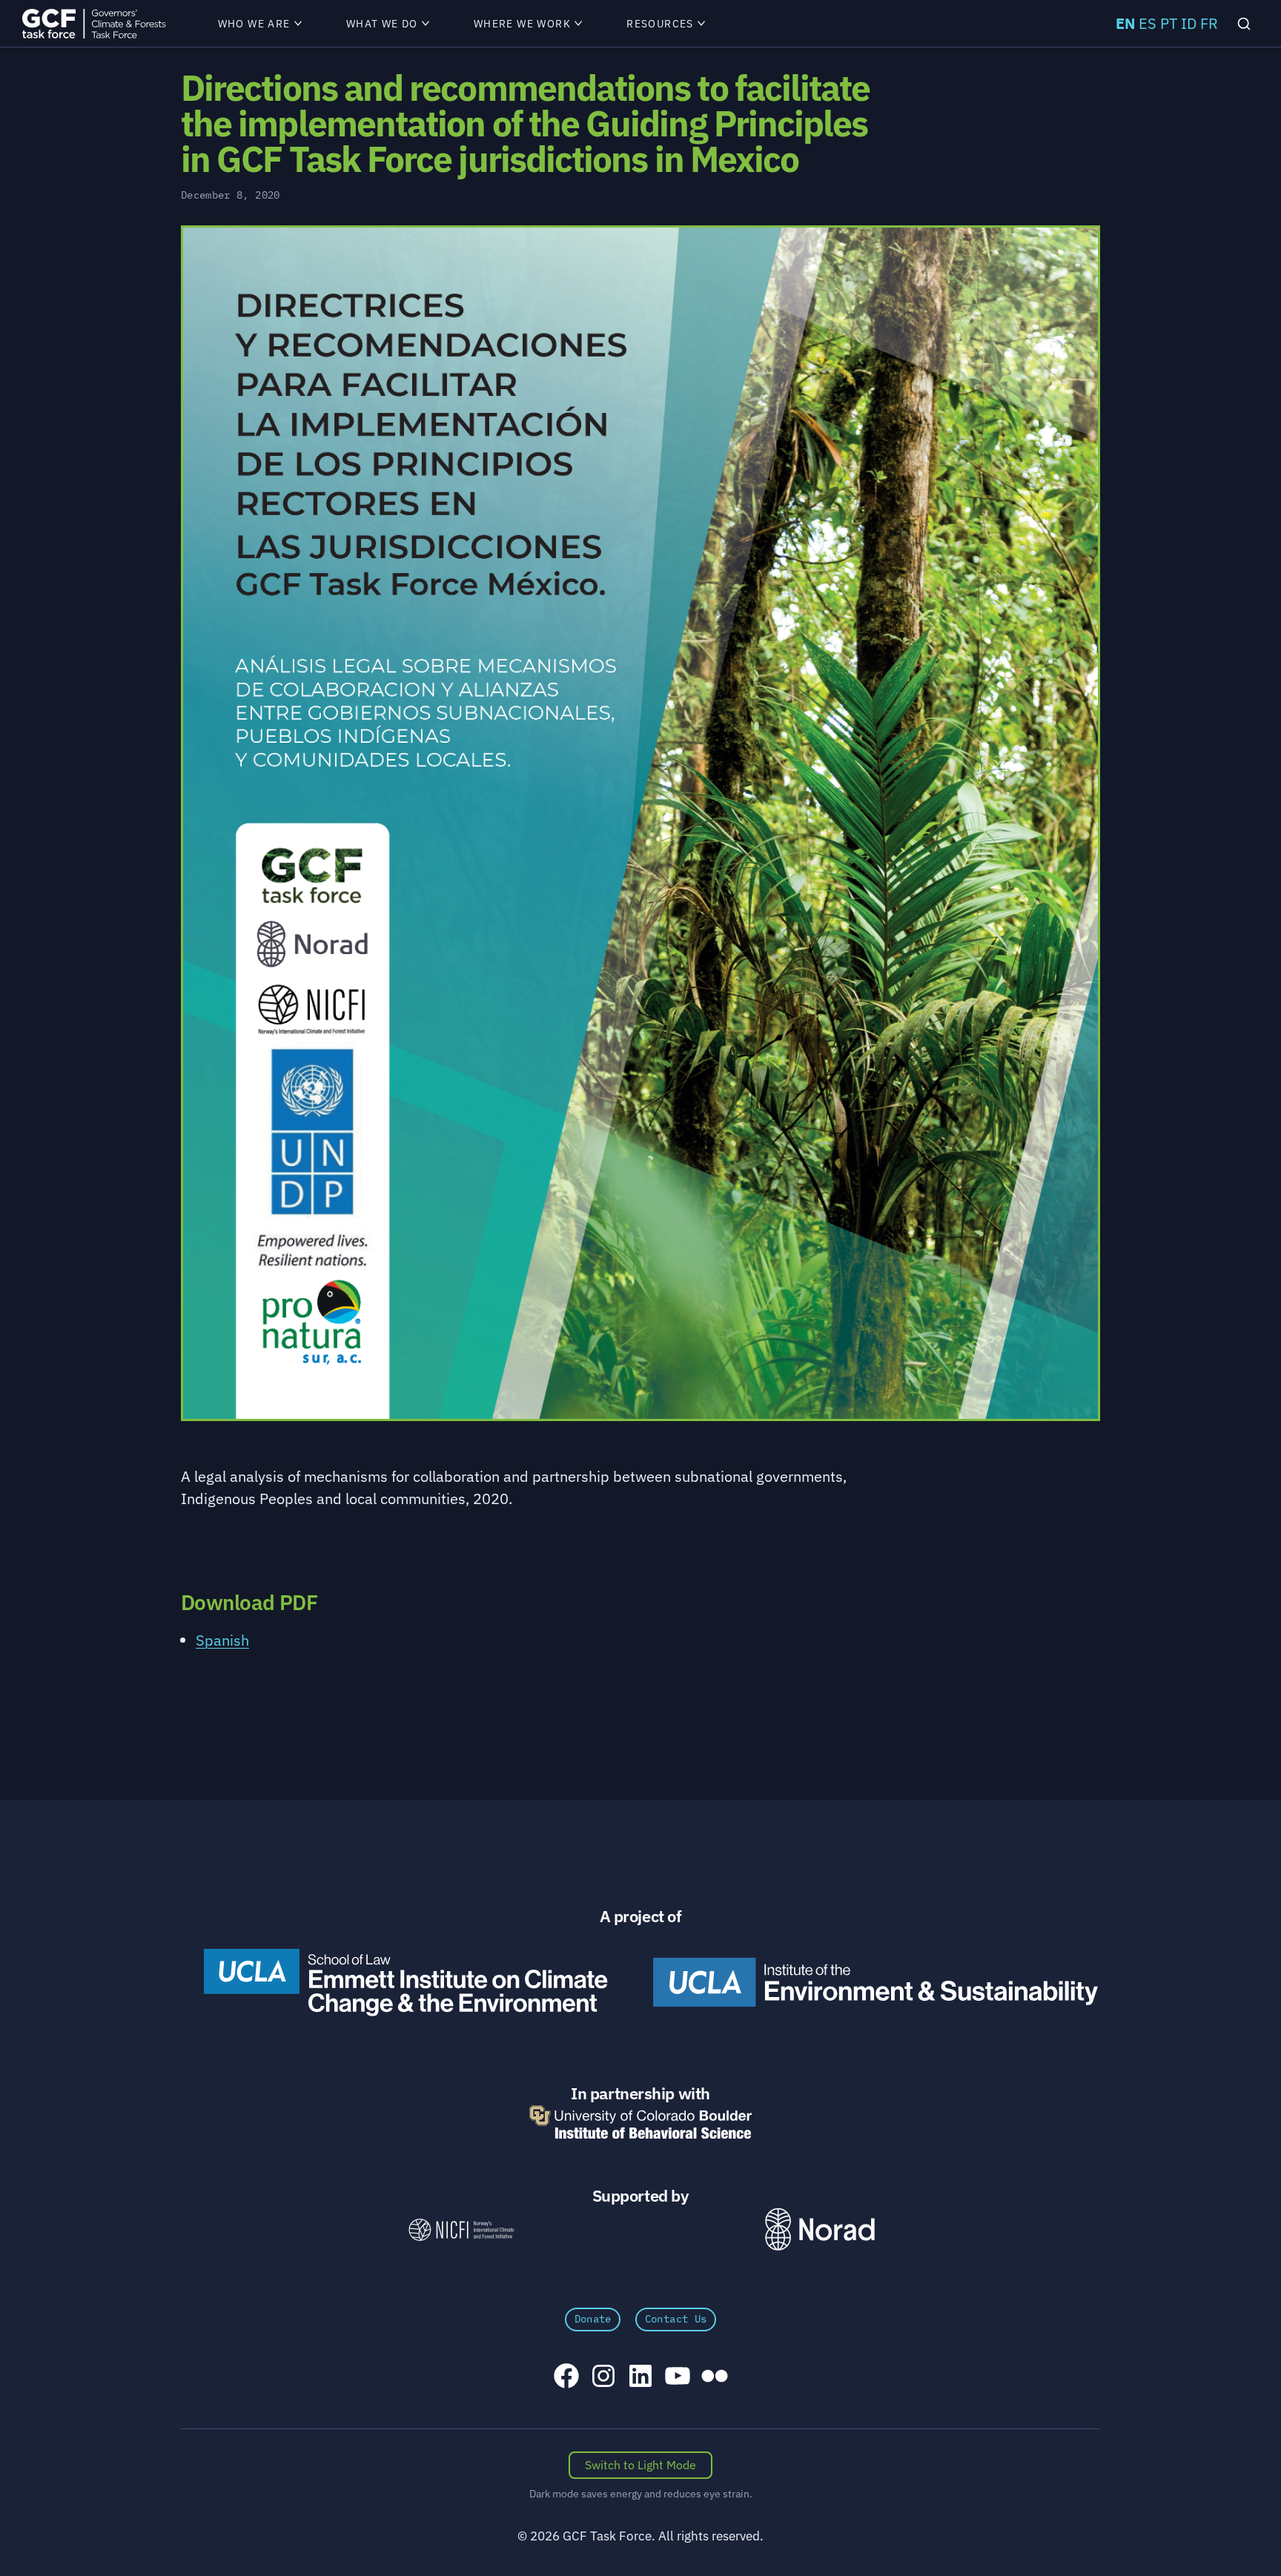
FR (1209, 23)
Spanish (222, 1640)
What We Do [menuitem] (382, 24)
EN (1125, 23)
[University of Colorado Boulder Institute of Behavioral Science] (640, 2122)
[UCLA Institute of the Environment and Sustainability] (875, 1982)
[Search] (1244, 23)
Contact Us (676, 2319)
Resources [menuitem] (660, 24)
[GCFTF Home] (94, 23)
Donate (593, 2319)
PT (1169, 23)
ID (1189, 23)
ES (1148, 23)
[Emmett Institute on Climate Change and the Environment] (406, 1982)
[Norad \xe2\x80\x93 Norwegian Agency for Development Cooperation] (820, 2229)
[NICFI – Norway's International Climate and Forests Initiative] (461, 2229)
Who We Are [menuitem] (254, 24)
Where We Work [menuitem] (522, 24)
